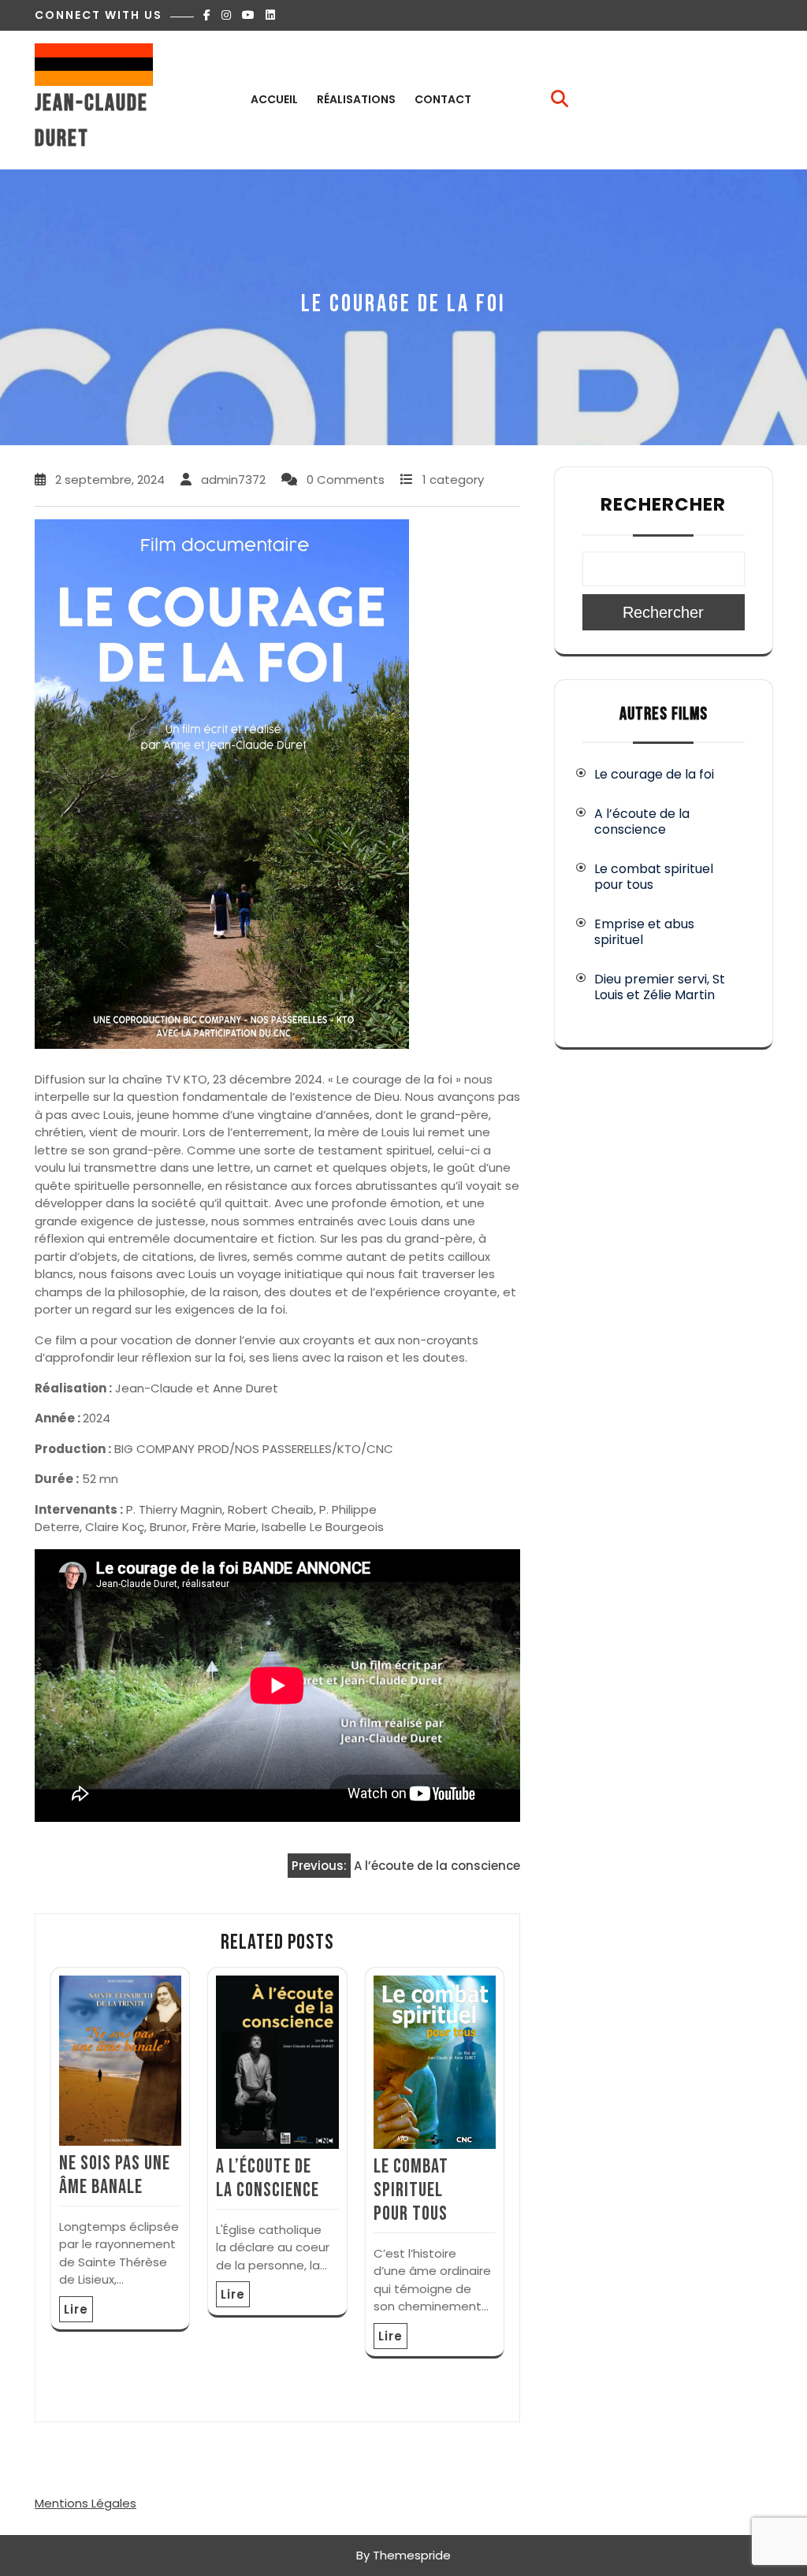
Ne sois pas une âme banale (115, 2175)
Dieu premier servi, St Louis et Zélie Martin (660, 987)
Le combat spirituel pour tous (411, 2190)
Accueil (274, 99)
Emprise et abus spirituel (644, 932)
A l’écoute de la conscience (268, 2178)
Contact (443, 99)
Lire (76, 2309)
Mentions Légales (86, 2503)
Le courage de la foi (654, 774)
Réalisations (356, 99)
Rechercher (663, 504)
